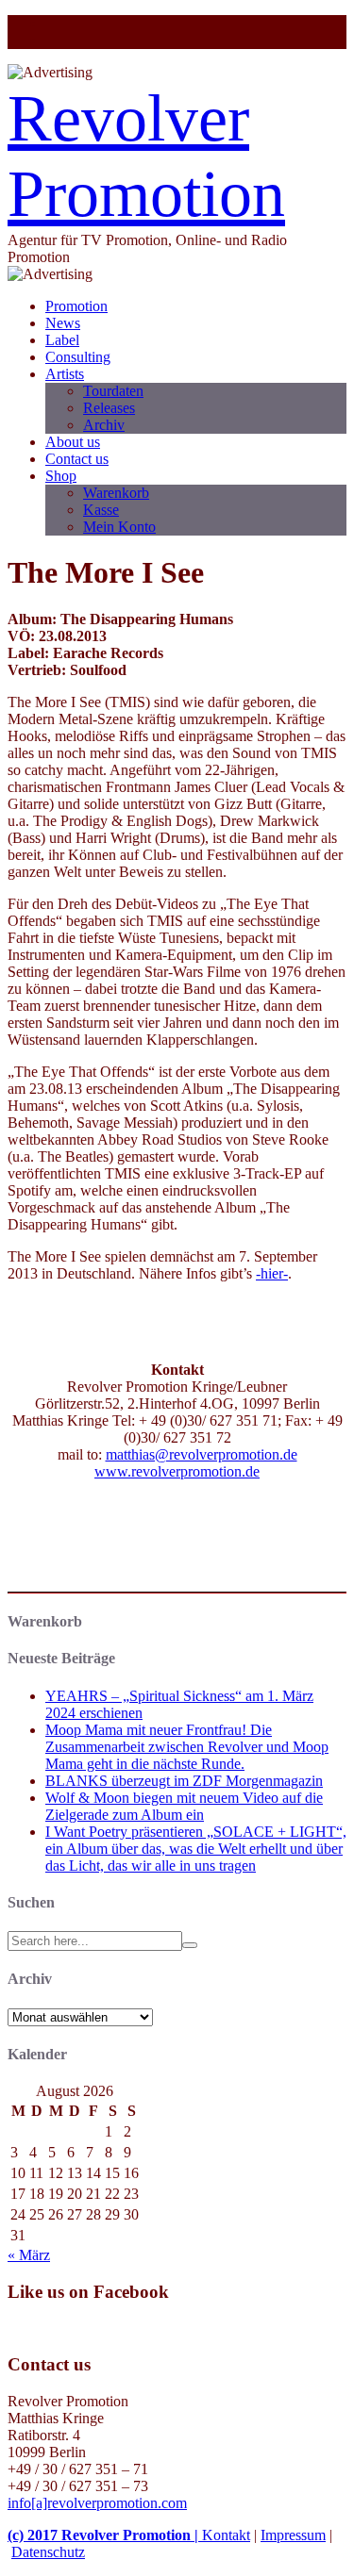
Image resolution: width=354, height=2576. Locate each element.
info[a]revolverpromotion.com (97, 2503)
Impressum (293, 2535)
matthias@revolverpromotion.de (202, 1454)
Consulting (78, 357)
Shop (61, 476)
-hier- (272, 1273)
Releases (109, 408)
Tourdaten (113, 391)
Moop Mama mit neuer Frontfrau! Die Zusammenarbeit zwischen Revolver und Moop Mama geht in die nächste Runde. (187, 1747)
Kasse (101, 510)
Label (62, 340)
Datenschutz (48, 2552)
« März (29, 2255)
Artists (65, 374)
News (63, 323)
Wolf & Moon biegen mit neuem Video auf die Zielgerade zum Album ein (184, 1806)
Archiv (104, 425)
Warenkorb (116, 493)
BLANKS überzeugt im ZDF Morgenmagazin (184, 1781)
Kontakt (226, 2535)
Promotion (76, 306)
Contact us (77, 459)
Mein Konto (119, 527)
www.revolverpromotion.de (177, 1471)
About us (73, 442)
